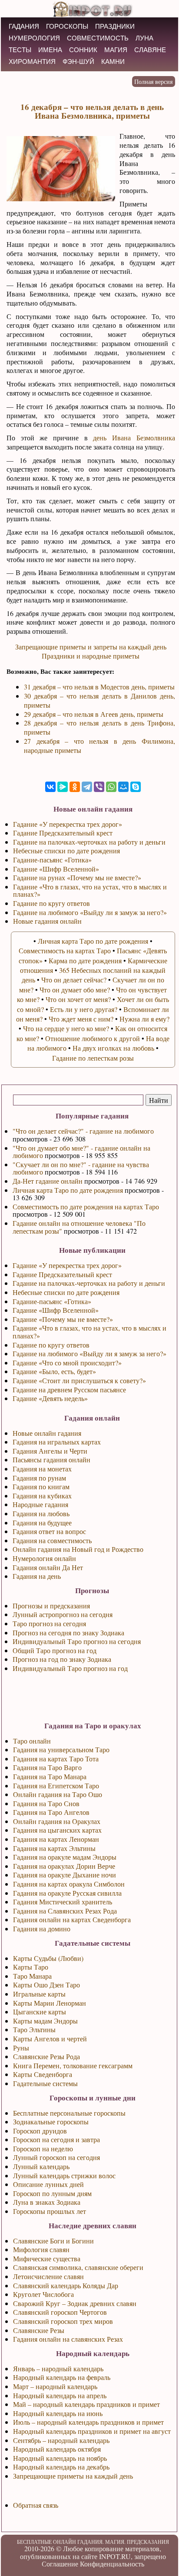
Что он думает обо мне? (75, 990)
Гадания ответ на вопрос (49, 1531)
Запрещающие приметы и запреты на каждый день (91, 647)
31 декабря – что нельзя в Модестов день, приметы (99, 687)
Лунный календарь (41, 2166)
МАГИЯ (116, 50)
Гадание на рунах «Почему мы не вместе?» (77, 877)
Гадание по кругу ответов (51, 1345)
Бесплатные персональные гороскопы (69, 2113)
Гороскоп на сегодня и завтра (56, 2139)
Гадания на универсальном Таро (61, 1749)
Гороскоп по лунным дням (52, 2193)
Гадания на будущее (42, 1523)
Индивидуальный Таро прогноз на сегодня (77, 1641)
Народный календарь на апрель (60, 2395)
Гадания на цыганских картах (57, 1830)
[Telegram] (87, 787)
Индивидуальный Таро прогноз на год (70, 1668)
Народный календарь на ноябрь (60, 2458)
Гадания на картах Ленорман (56, 1839)
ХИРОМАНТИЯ (32, 62)
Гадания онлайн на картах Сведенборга (72, 1919)
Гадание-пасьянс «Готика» (52, 1301)
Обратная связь (36, 2505)
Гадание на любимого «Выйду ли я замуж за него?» (89, 1353)
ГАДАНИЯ (24, 26)
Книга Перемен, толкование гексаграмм (73, 2065)
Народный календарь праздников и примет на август (92, 2431)
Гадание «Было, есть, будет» (54, 1371)
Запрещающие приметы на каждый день (73, 2476)
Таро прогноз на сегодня (49, 1623)
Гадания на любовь (41, 1513)
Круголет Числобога (43, 2294)
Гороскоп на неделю (43, 2148)
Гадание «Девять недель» (50, 1398)
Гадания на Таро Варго (47, 1767)
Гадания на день (37, 1576)
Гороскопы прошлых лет (50, 2211)
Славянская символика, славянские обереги (78, 2267)
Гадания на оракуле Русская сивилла (67, 1893)
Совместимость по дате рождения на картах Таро (86, 1206)
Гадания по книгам (41, 1486)
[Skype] (136, 787)
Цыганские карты (40, 2012)
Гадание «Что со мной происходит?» (67, 1363)
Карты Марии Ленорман (50, 2003)
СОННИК (83, 50)
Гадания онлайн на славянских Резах (68, 2339)
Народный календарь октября (57, 2449)
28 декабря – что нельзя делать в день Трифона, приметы (99, 727)
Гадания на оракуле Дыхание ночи (65, 1875)
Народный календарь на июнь (58, 2413)
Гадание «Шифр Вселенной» (56, 1310)
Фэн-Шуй (78, 62)
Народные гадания (40, 1504)
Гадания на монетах (42, 1469)
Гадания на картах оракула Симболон (69, 1884)
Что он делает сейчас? (74, 980)
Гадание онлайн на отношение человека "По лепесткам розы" (79, 1227)
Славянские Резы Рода (46, 2056)
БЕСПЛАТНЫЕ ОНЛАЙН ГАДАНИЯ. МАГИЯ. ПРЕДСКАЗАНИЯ (93, 2542)
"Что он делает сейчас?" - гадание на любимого (83, 1131)
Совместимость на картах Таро (65, 950)
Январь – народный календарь (58, 2368)
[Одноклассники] (75, 787)
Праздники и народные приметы (91, 656)
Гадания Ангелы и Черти (50, 1451)
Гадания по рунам (39, 1478)
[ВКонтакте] (50, 787)
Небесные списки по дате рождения (66, 1292)
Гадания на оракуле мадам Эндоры (65, 1857)
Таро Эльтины (34, 2029)
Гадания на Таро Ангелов (51, 1812)
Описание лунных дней (48, 2184)
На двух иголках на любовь (113, 1048)
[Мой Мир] (123, 787)
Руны (21, 2048)
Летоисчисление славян (48, 2276)
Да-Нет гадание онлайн (48, 1181)
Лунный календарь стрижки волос (64, 2175)
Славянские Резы (39, 2330)
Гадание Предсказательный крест (62, 1274)
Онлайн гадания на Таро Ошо (58, 1794)
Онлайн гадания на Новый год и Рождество (78, 1549)
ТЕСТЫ (20, 50)
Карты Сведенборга (43, 2074)
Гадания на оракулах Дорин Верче (64, 1866)
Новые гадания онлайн (47, 921)
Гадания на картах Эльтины (54, 1848)
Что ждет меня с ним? (81, 1019)
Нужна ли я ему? (144, 1019)
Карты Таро (31, 1967)
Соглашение (60, 2564)
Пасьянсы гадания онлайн (51, 1459)
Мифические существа (47, 2258)
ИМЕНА (50, 50)
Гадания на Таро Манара (50, 1776)
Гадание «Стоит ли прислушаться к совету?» (79, 1380)
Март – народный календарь (55, 2386)
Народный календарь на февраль (62, 2377)
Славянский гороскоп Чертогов (60, 2312)
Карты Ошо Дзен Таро (46, 1985)
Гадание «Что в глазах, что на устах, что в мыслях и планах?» (89, 1332)
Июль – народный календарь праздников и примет (88, 2422)
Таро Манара (32, 1976)
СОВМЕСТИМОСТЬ (98, 38)
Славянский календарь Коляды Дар (66, 2285)
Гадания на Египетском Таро (56, 1786)
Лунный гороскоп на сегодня (56, 2157)
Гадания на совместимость (52, 1540)
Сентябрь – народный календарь (61, 2440)
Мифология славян (41, 2249)
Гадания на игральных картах (57, 1442)
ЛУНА (144, 38)
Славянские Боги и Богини (53, 2241)
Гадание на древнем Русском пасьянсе (69, 1390)
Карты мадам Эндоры (45, 2021)
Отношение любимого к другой (93, 1038)
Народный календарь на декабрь (61, 2467)
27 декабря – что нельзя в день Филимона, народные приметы (99, 746)
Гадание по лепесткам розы (93, 1058)
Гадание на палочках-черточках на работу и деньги (89, 1283)
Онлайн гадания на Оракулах (57, 1821)
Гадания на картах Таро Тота (56, 1759)
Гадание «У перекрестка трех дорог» (67, 1265)
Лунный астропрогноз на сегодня (63, 1614)
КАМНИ (113, 62)
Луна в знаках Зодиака (47, 2202)
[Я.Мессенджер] (63, 787)
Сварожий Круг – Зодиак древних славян (75, 2303)
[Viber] (99, 787)
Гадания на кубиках (42, 1496)
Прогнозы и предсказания (51, 1606)
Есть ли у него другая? (84, 1009)
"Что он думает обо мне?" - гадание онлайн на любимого (81, 1152)
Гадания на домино (42, 1929)
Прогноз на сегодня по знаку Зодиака (68, 1632)
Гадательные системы (45, 2083)
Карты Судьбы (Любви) (48, 1958)
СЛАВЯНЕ (150, 50)
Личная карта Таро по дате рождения (68, 1190)
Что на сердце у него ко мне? (66, 1028)
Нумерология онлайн (44, 1558)
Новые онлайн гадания (47, 1433)
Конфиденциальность (112, 2564)
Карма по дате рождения (85, 960)
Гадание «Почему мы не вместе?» (63, 1319)
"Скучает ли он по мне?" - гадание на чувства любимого (81, 1168)
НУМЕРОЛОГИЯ (34, 38)
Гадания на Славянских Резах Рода (65, 1911)
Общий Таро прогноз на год (55, 1650)
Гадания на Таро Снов (46, 1803)
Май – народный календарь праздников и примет (86, 2404)
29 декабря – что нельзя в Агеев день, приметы (94, 714)
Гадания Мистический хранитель (63, 1902)
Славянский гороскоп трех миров (63, 2321)
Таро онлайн (32, 1741)
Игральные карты (39, 1994)
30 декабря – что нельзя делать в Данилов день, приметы (99, 700)
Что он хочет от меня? (78, 999)
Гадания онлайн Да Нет (48, 1567)
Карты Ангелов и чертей (50, 2039)
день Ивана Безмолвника (134, 438)
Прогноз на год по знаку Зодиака (62, 1659)
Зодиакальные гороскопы (51, 2122)
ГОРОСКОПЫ (67, 26)
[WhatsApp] (111, 787)
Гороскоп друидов (40, 2131)
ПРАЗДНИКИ (115, 26)
